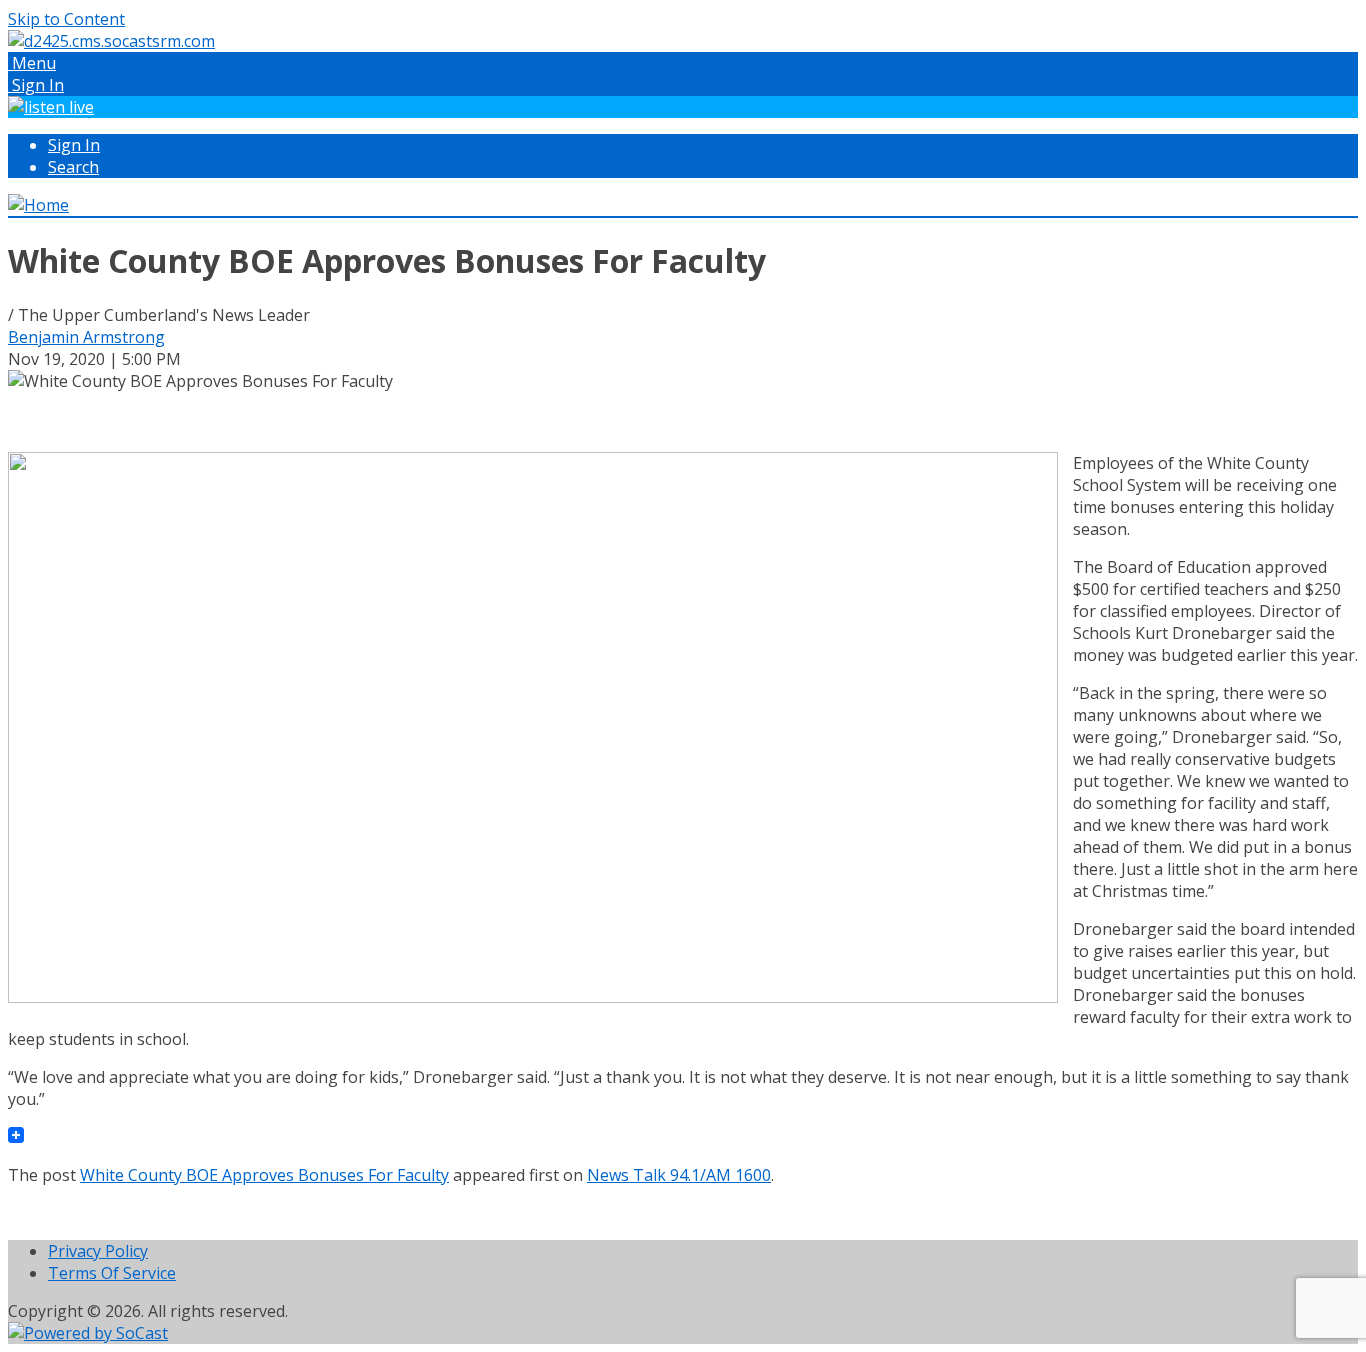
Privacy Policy (98, 1251)
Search (73, 167)
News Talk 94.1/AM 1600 (679, 1175)
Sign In (74, 145)
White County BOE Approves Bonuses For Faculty (264, 1175)
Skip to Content (66, 19)
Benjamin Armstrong (86, 337)
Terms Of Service (112, 1273)
